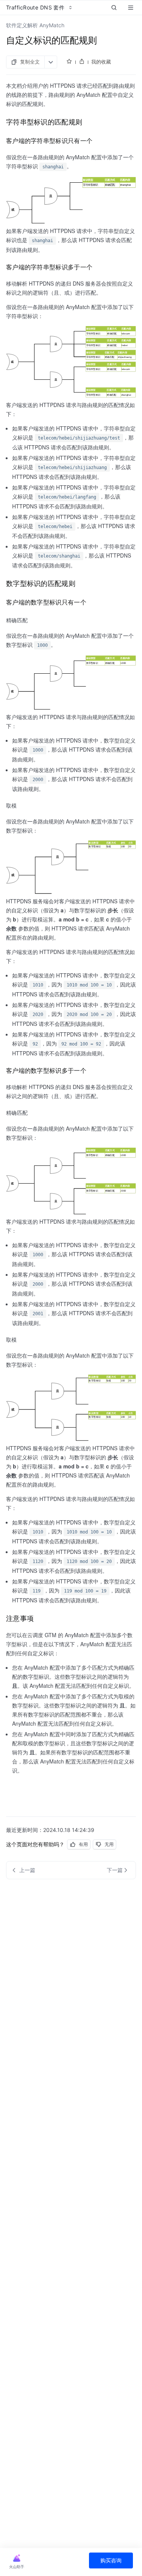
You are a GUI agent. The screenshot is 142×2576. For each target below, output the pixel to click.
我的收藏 (101, 62)
